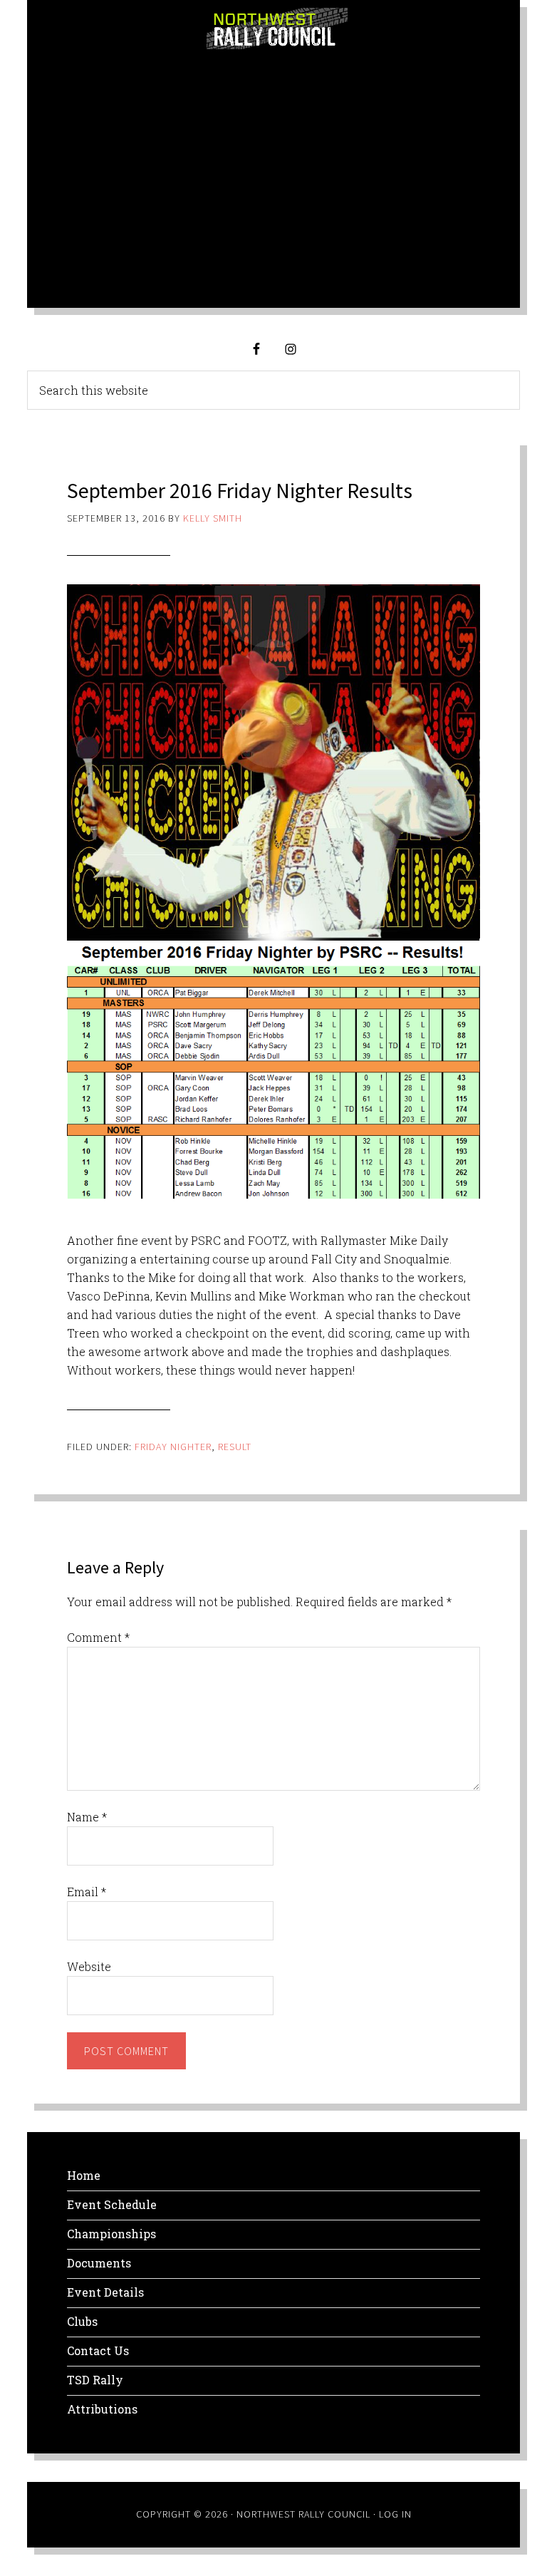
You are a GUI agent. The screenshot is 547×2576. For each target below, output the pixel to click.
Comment (98, 1637)
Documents (99, 2263)
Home (84, 2175)
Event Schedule (112, 2204)
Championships (111, 2234)
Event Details (105, 2292)
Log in (395, 2514)
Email (87, 1892)
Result (235, 1447)
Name (87, 1817)
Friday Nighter (173, 1447)
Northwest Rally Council (277, 29)
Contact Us (98, 2350)
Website (89, 1966)
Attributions (102, 2409)
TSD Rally (95, 2380)
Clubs (82, 2321)
